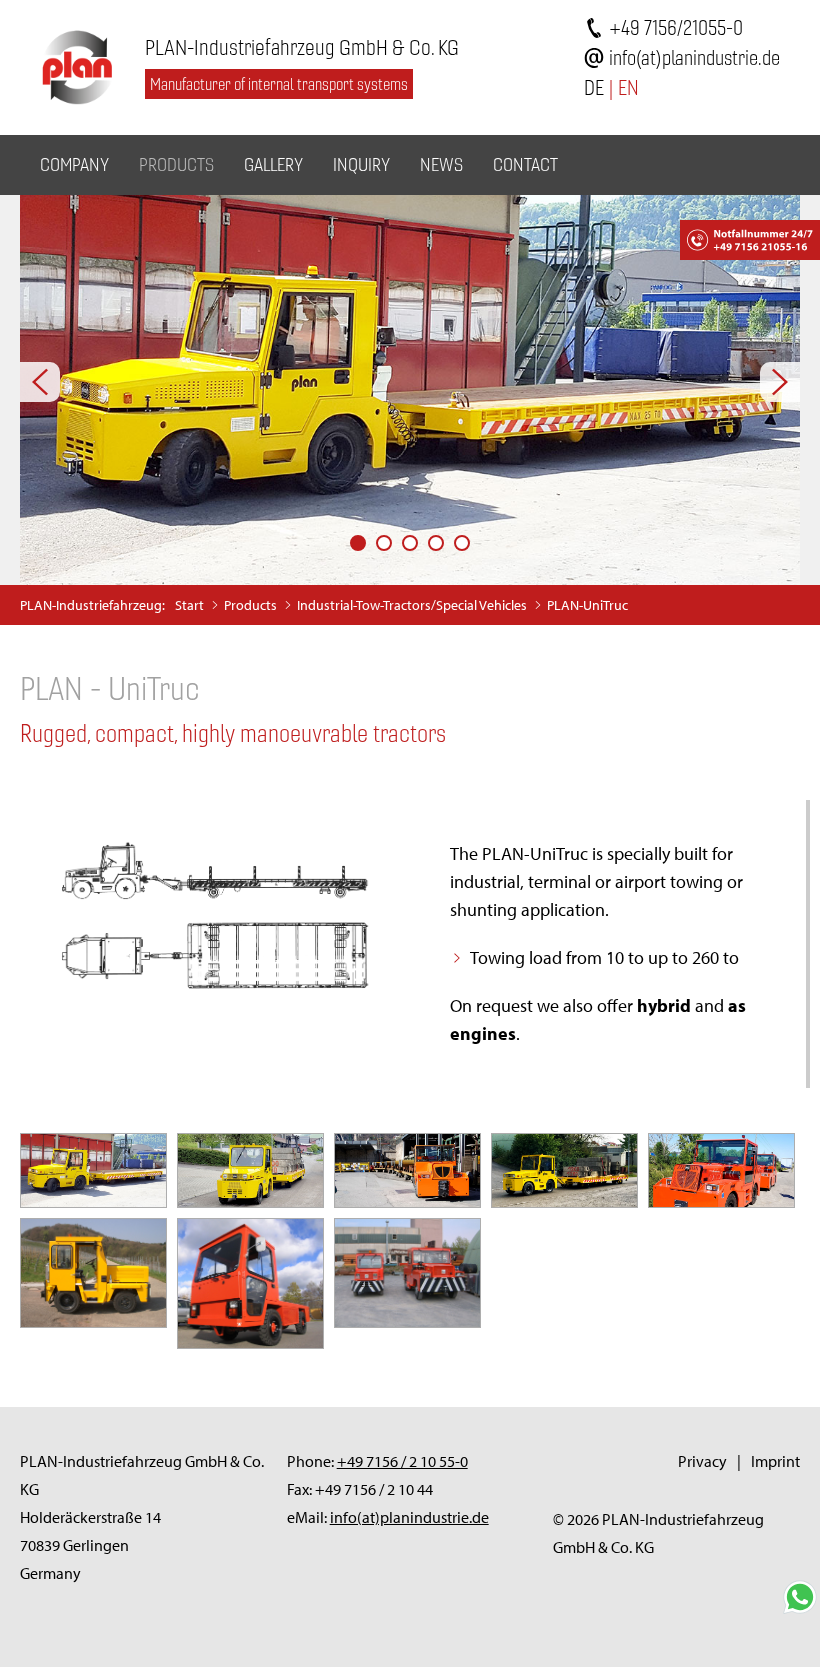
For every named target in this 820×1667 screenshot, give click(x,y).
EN (628, 87)
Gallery (273, 164)
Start (189, 605)
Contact (525, 164)
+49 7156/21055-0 (676, 27)
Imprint (775, 1461)
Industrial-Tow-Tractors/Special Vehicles (412, 605)
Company (74, 164)
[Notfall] (695, 235)
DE (594, 87)
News (441, 164)
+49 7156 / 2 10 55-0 (402, 1461)
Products (176, 164)
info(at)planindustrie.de (694, 57)
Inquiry (361, 164)
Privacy (702, 1461)
